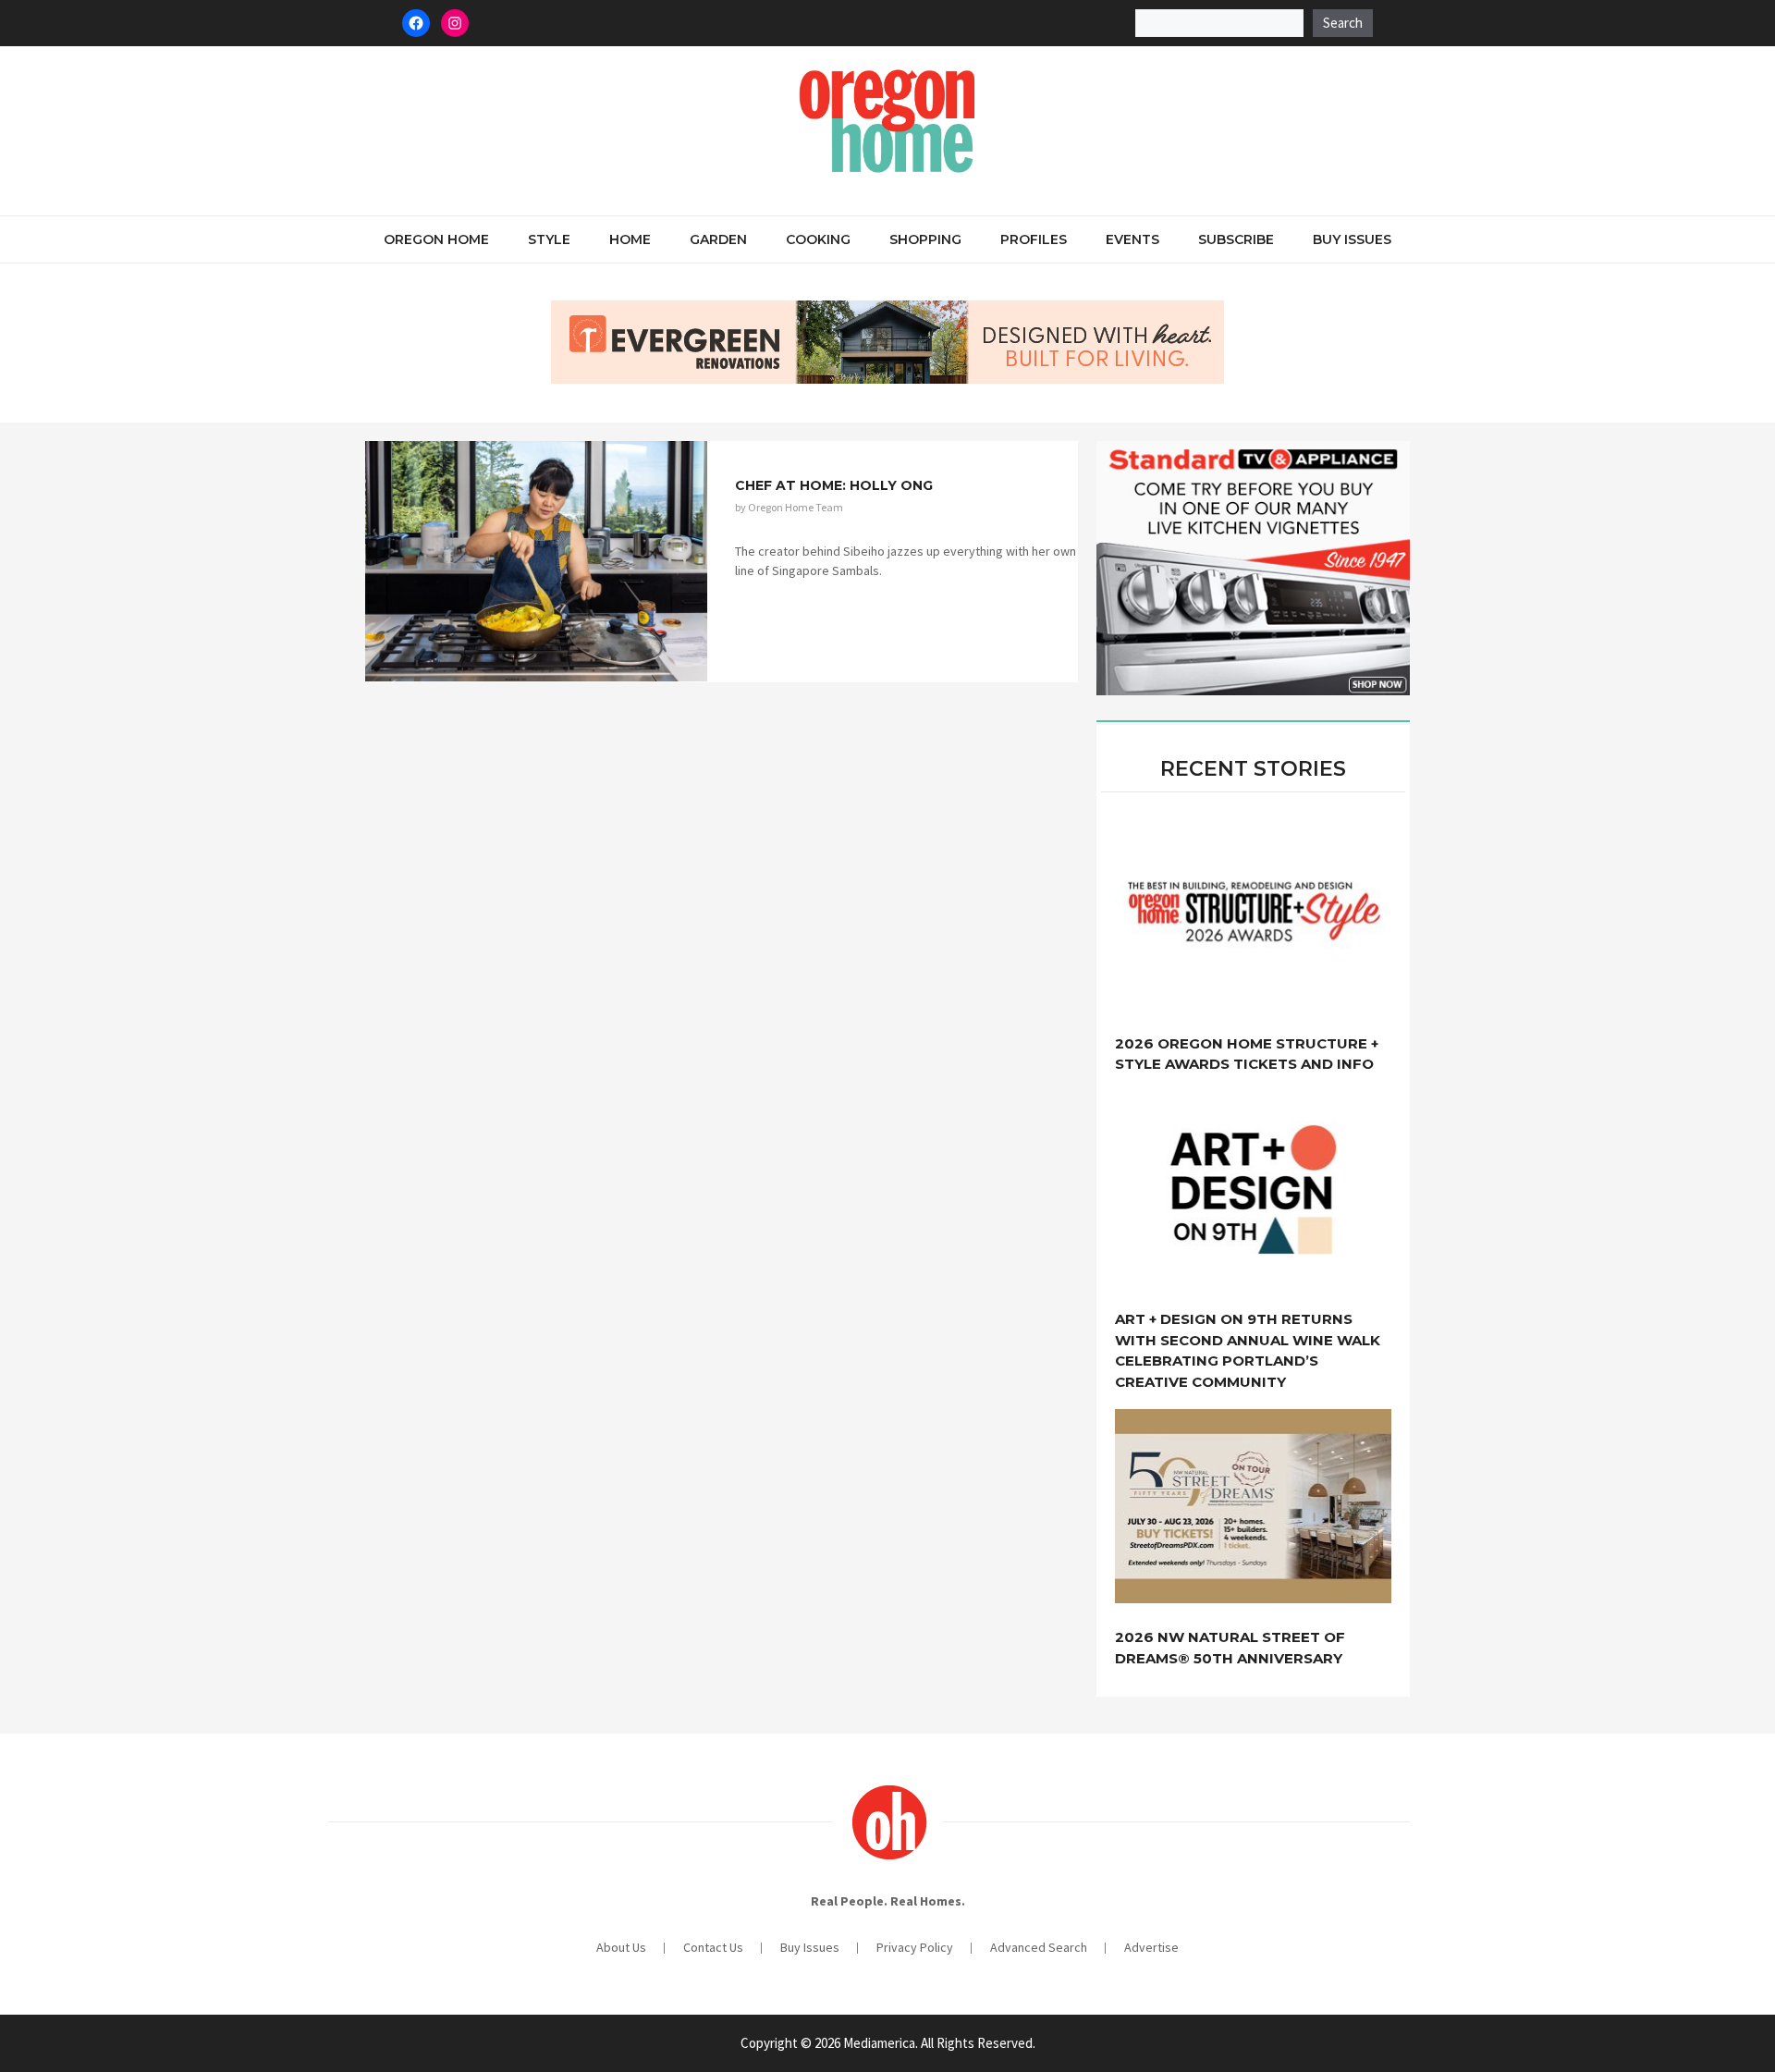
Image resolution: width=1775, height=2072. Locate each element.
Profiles (1034, 239)
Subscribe (1236, 239)
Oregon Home (436, 239)
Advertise (1151, 1947)
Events (1132, 239)
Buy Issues (1352, 239)
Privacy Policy (915, 1947)
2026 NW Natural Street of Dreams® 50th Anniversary (1230, 1648)
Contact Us (713, 1947)
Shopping (925, 239)
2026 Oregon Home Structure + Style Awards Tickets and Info (1247, 1054)
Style (549, 239)
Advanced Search (1039, 1947)
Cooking (818, 239)
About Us (621, 1947)
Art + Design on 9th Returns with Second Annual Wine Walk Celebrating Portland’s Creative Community (1248, 1350)
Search (1343, 23)
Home (630, 239)
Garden (718, 239)
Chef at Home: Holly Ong (834, 485)
